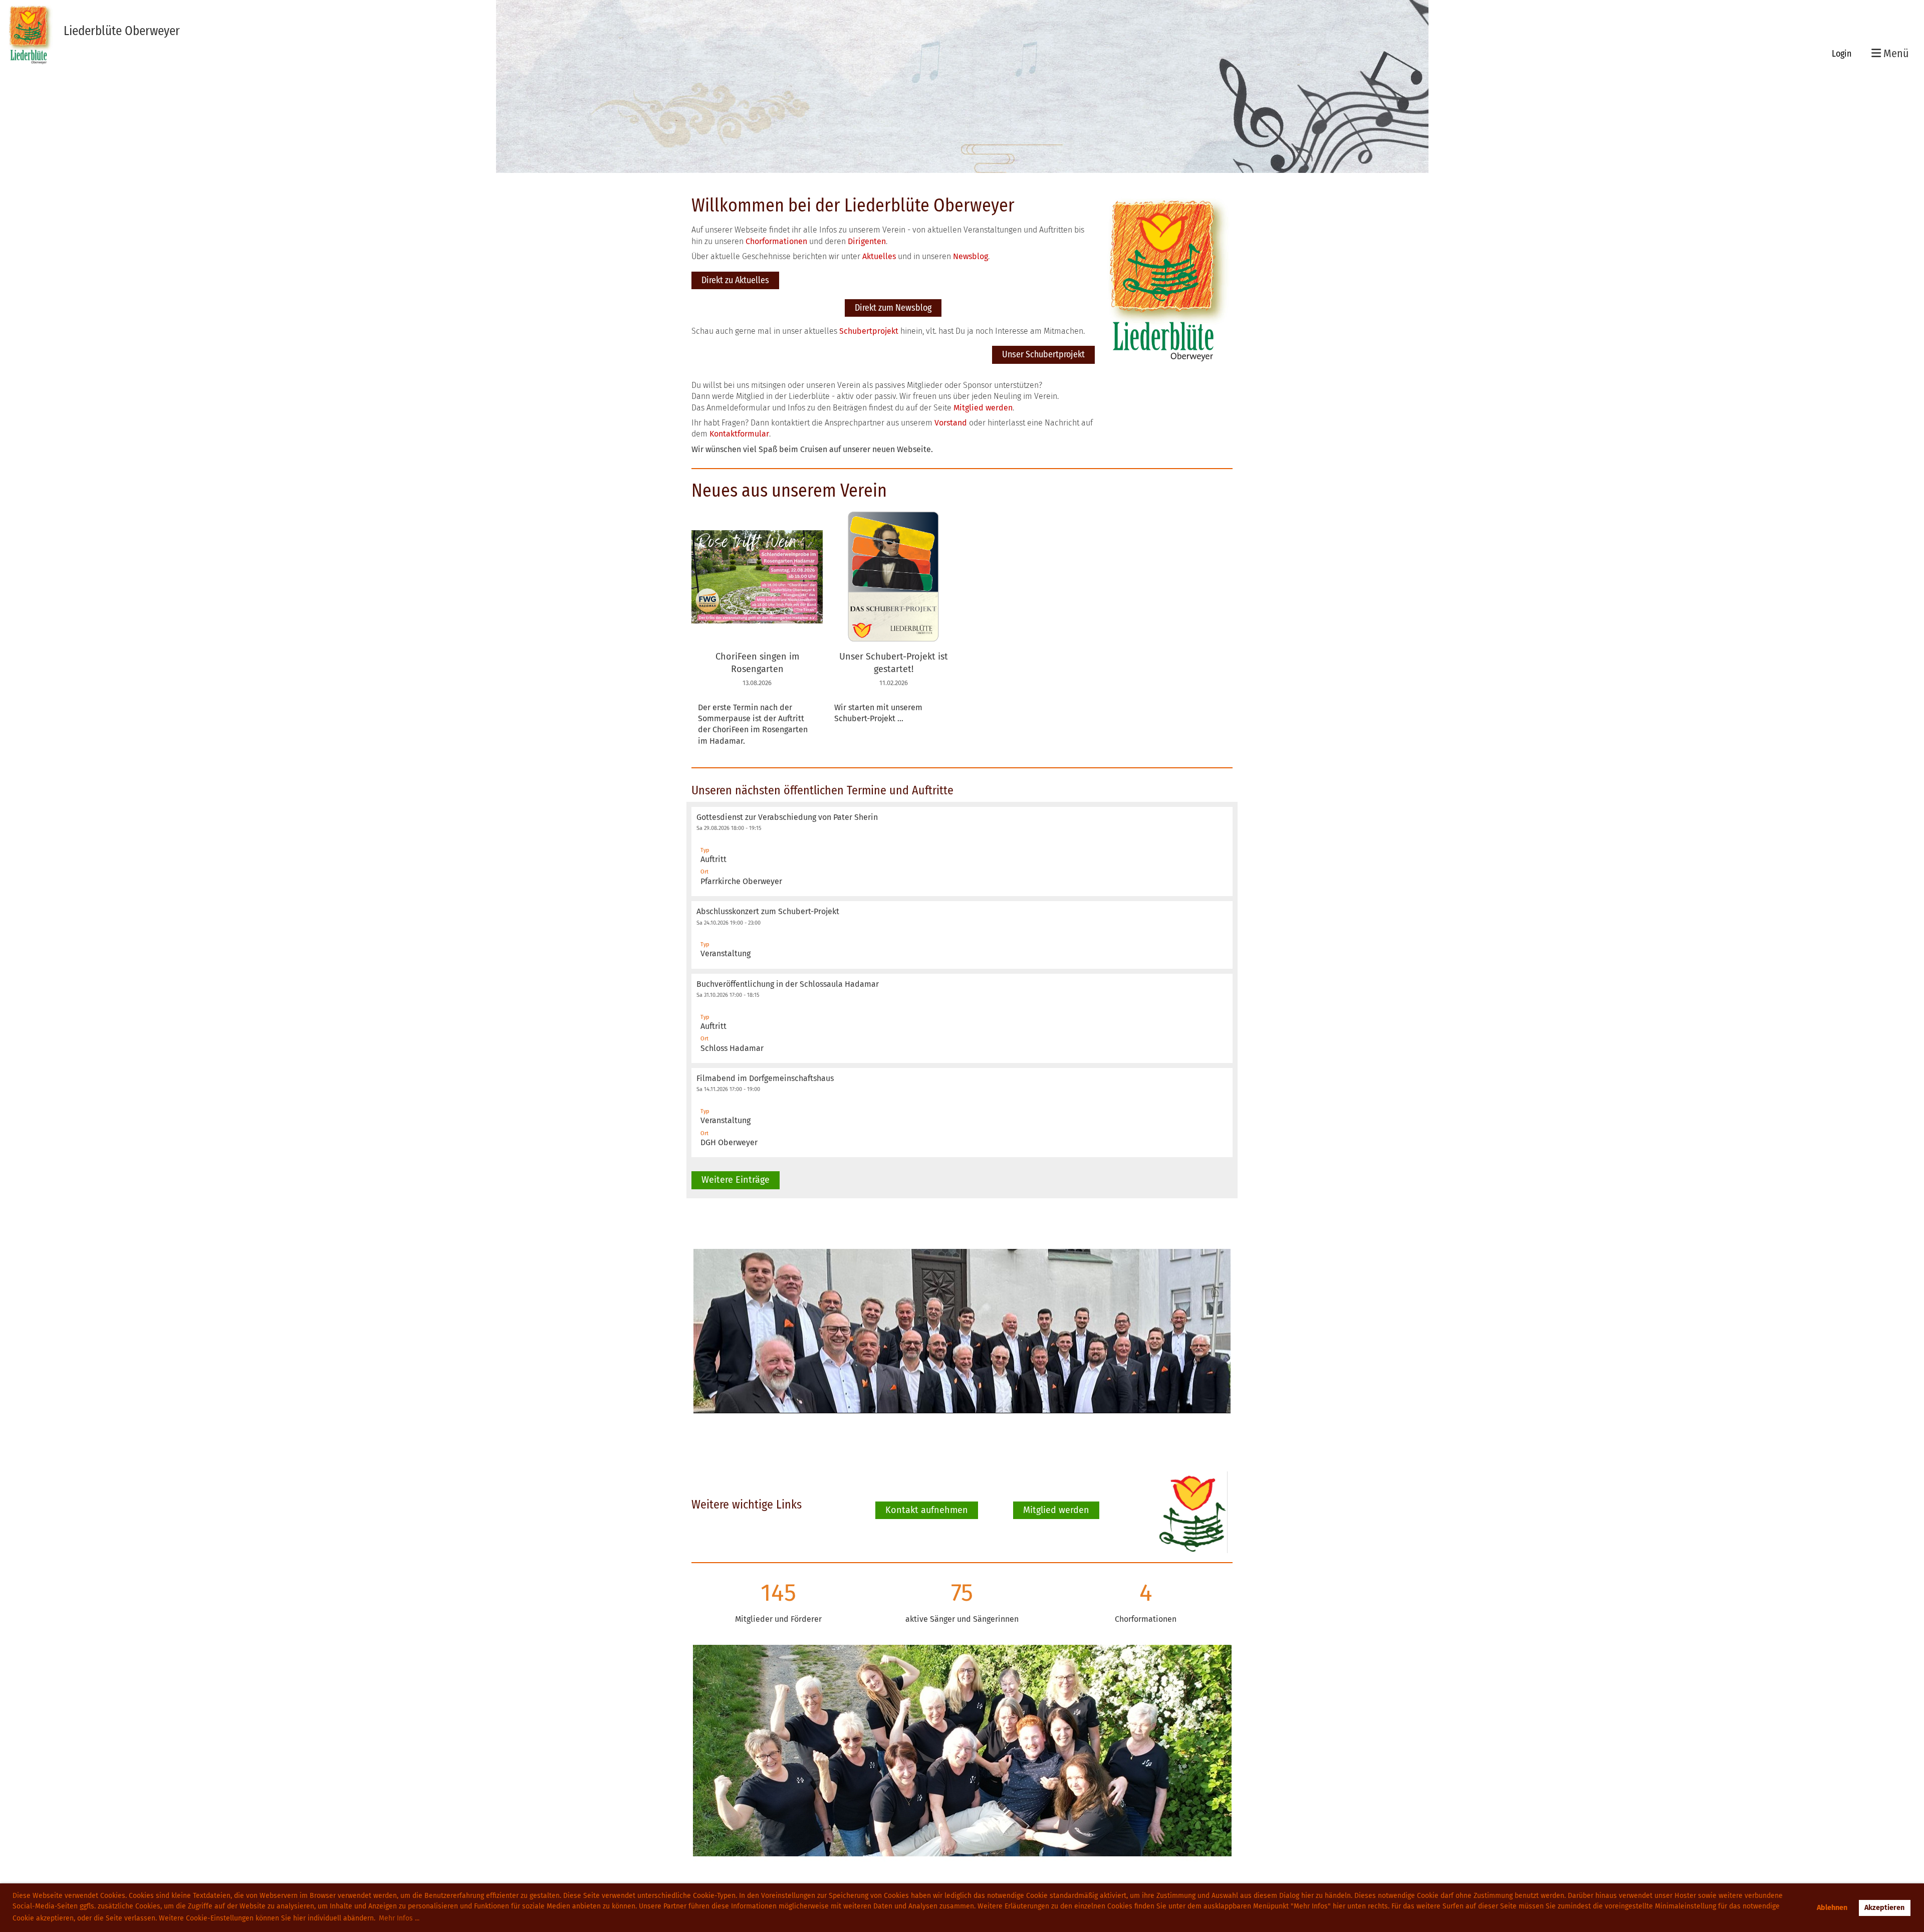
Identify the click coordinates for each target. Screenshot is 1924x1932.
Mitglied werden (1056, 1510)
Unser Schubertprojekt (1043, 354)
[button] (962, 851)
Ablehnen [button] (1832, 1908)
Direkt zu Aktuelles (735, 280)
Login (1842, 54)
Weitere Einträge (736, 1180)
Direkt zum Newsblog (893, 308)
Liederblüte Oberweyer (122, 31)
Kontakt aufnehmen (927, 1510)
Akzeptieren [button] (1884, 1908)
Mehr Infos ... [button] (399, 1918)
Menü (1895, 53)
